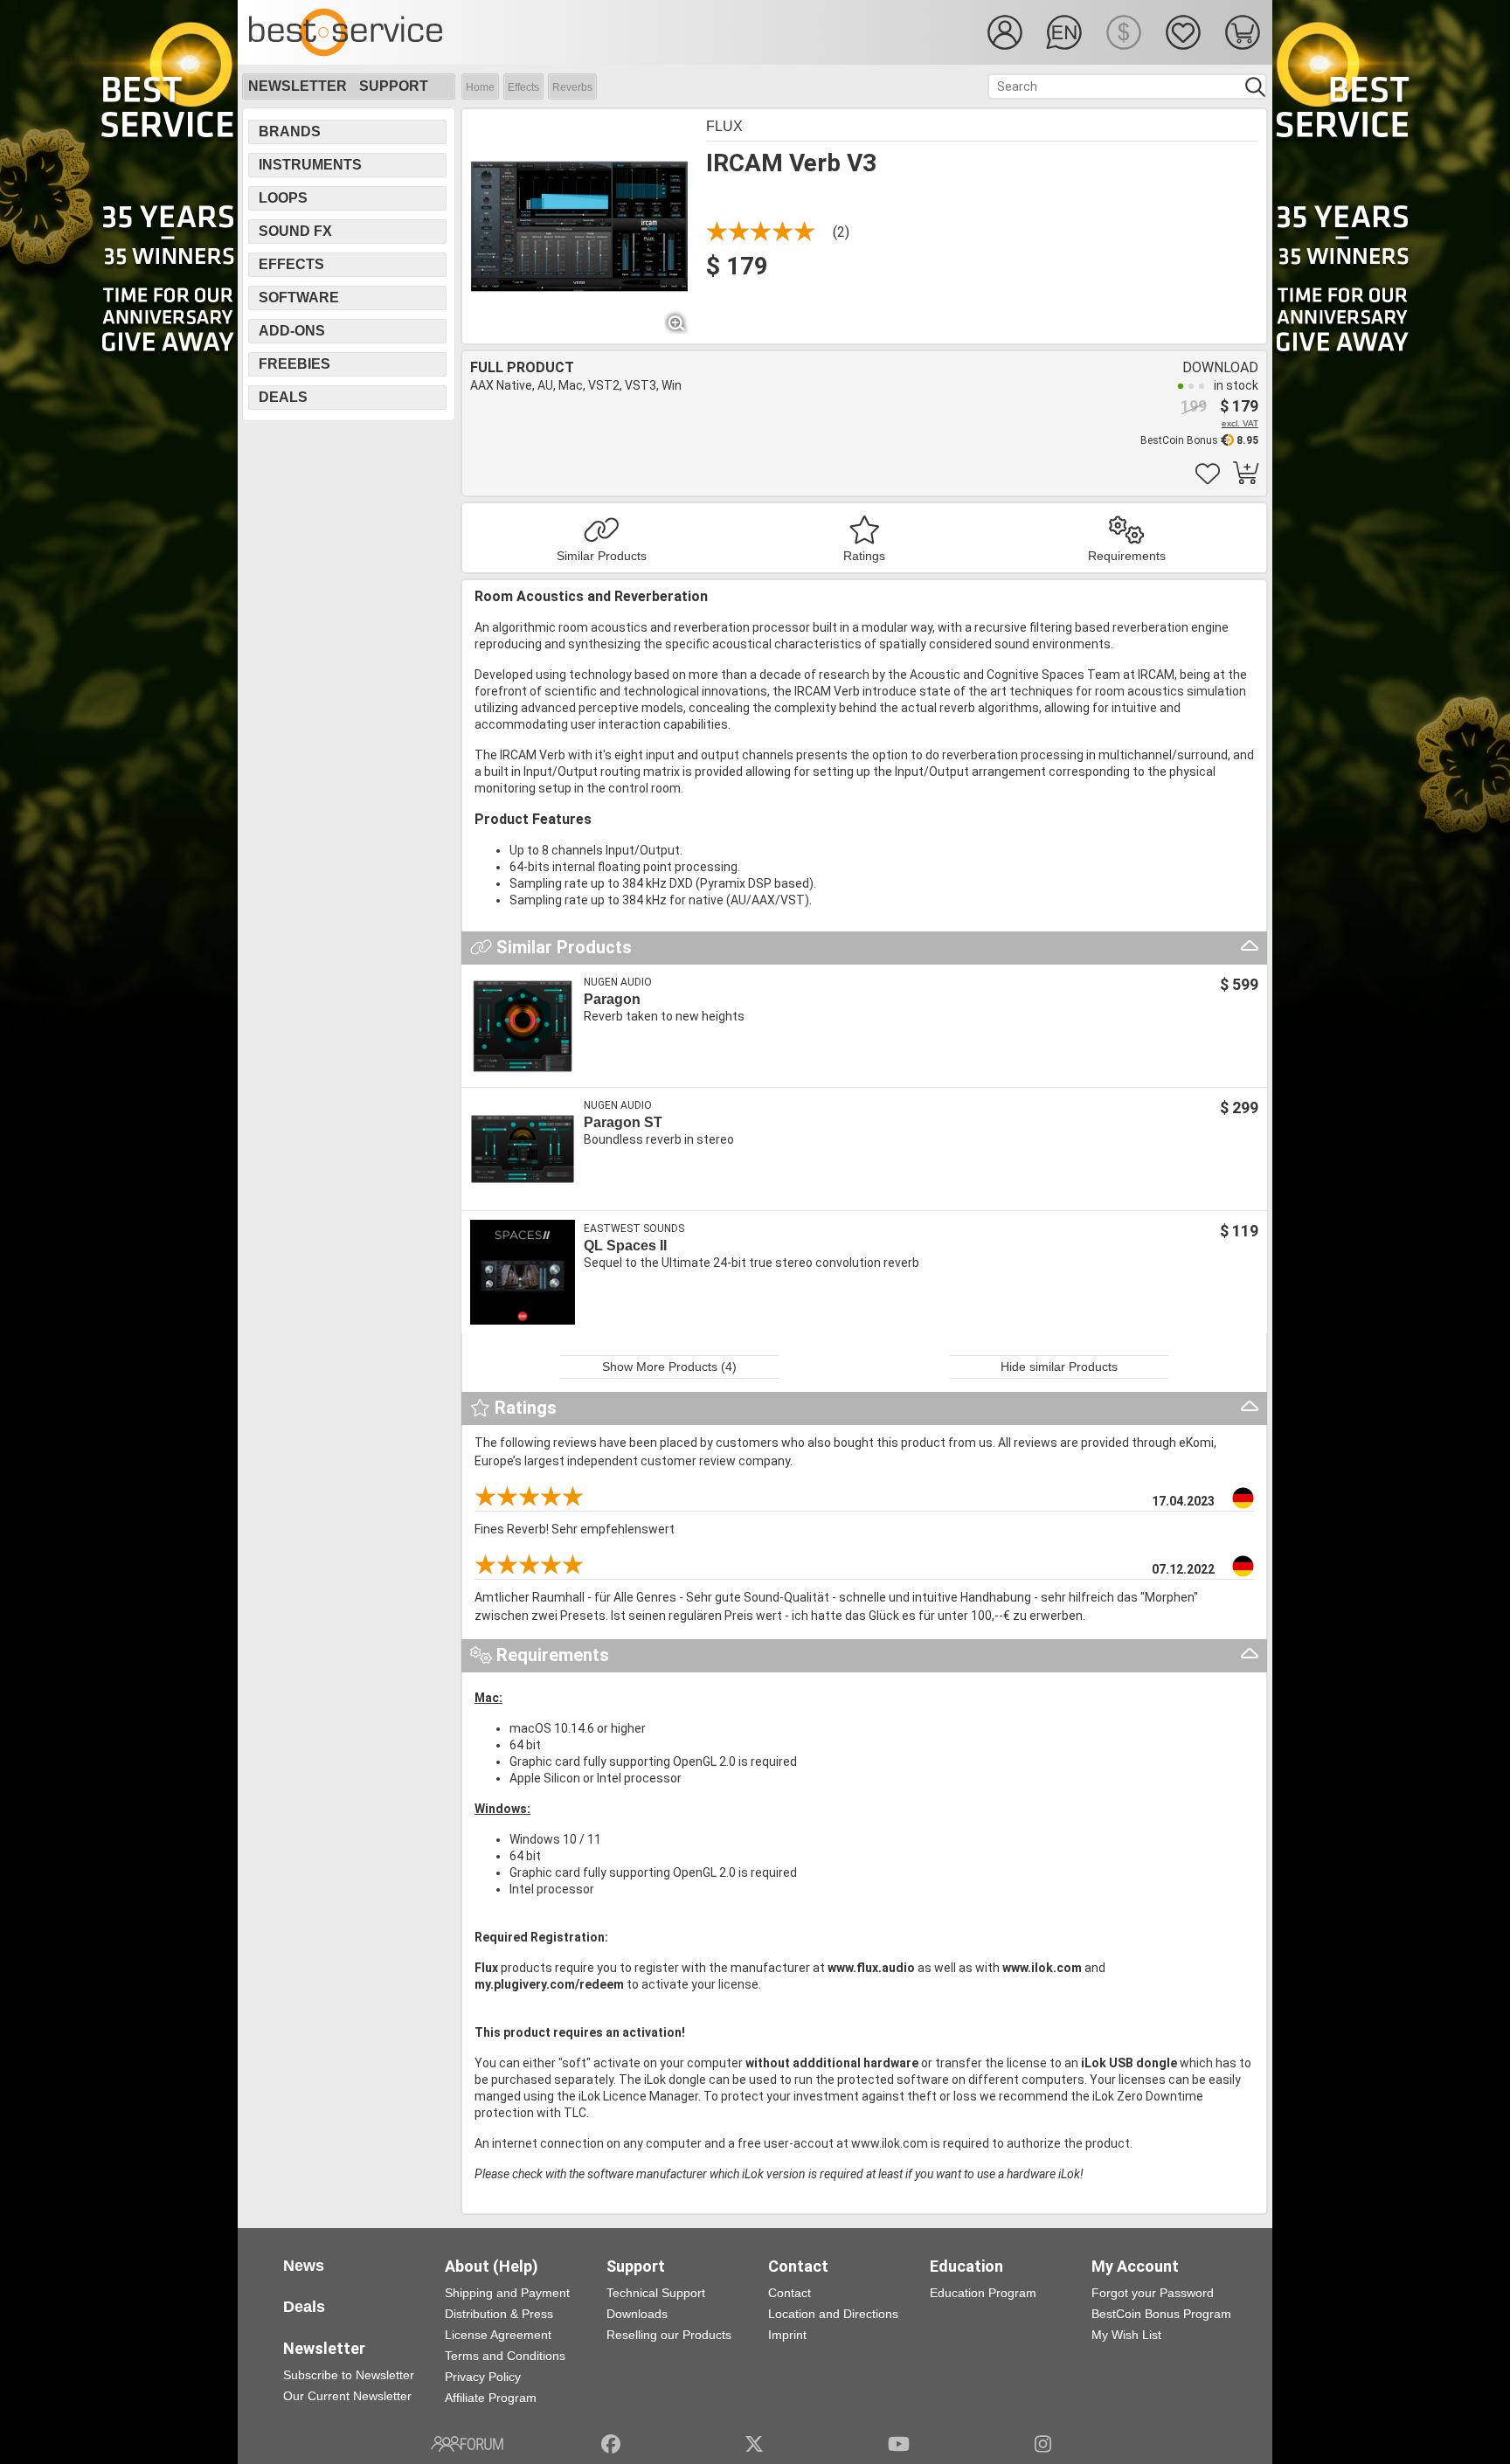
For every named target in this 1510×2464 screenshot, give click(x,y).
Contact (790, 2293)
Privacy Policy (483, 2377)
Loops (283, 198)
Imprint (787, 2335)
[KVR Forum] (467, 2444)
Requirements (1127, 556)
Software (299, 298)
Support (394, 86)
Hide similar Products (1059, 1367)
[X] (755, 2444)
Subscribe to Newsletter (349, 2375)
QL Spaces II (625, 1246)
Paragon (612, 999)
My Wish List (1126, 2335)
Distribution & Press (499, 2314)
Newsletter (298, 86)
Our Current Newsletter (347, 2396)
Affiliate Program (491, 2398)
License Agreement (498, 2335)
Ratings (864, 556)
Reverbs (572, 87)
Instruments (310, 165)
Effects (523, 87)
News (304, 2266)
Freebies (294, 364)
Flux (724, 126)
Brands (290, 132)
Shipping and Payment (507, 2293)
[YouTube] (899, 2444)
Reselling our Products (669, 2335)
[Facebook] (611, 2444)
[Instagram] (1043, 2444)
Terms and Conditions (505, 2356)
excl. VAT (1240, 423)
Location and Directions (833, 2314)
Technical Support (656, 2293)
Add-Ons (292, 331)
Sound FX (295, 231)
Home (480, 87)
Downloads (637, 2314)
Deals (283, 397)
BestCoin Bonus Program (1161, 2314)
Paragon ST (623, 1122)
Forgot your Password (1153, 2293)
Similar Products (602, 556)
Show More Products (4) (669, 1367)
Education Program (983, 2293)
